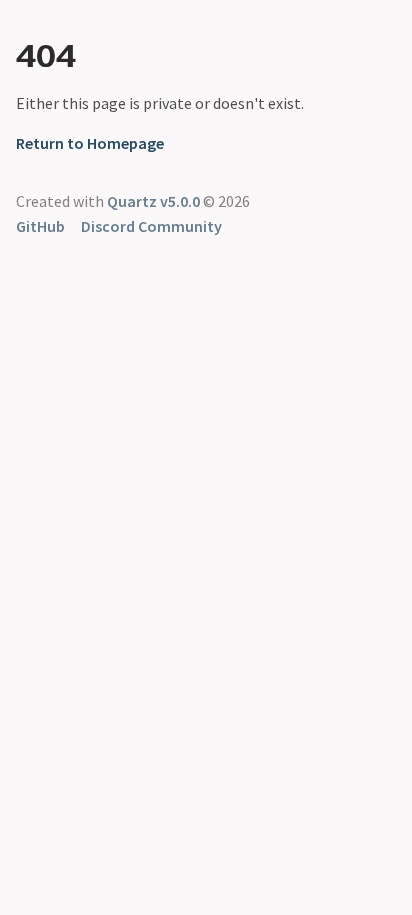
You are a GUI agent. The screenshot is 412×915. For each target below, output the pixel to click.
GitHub (40, 226)
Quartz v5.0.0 (153, 201)
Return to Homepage (90, 143)
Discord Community (151, 226)
